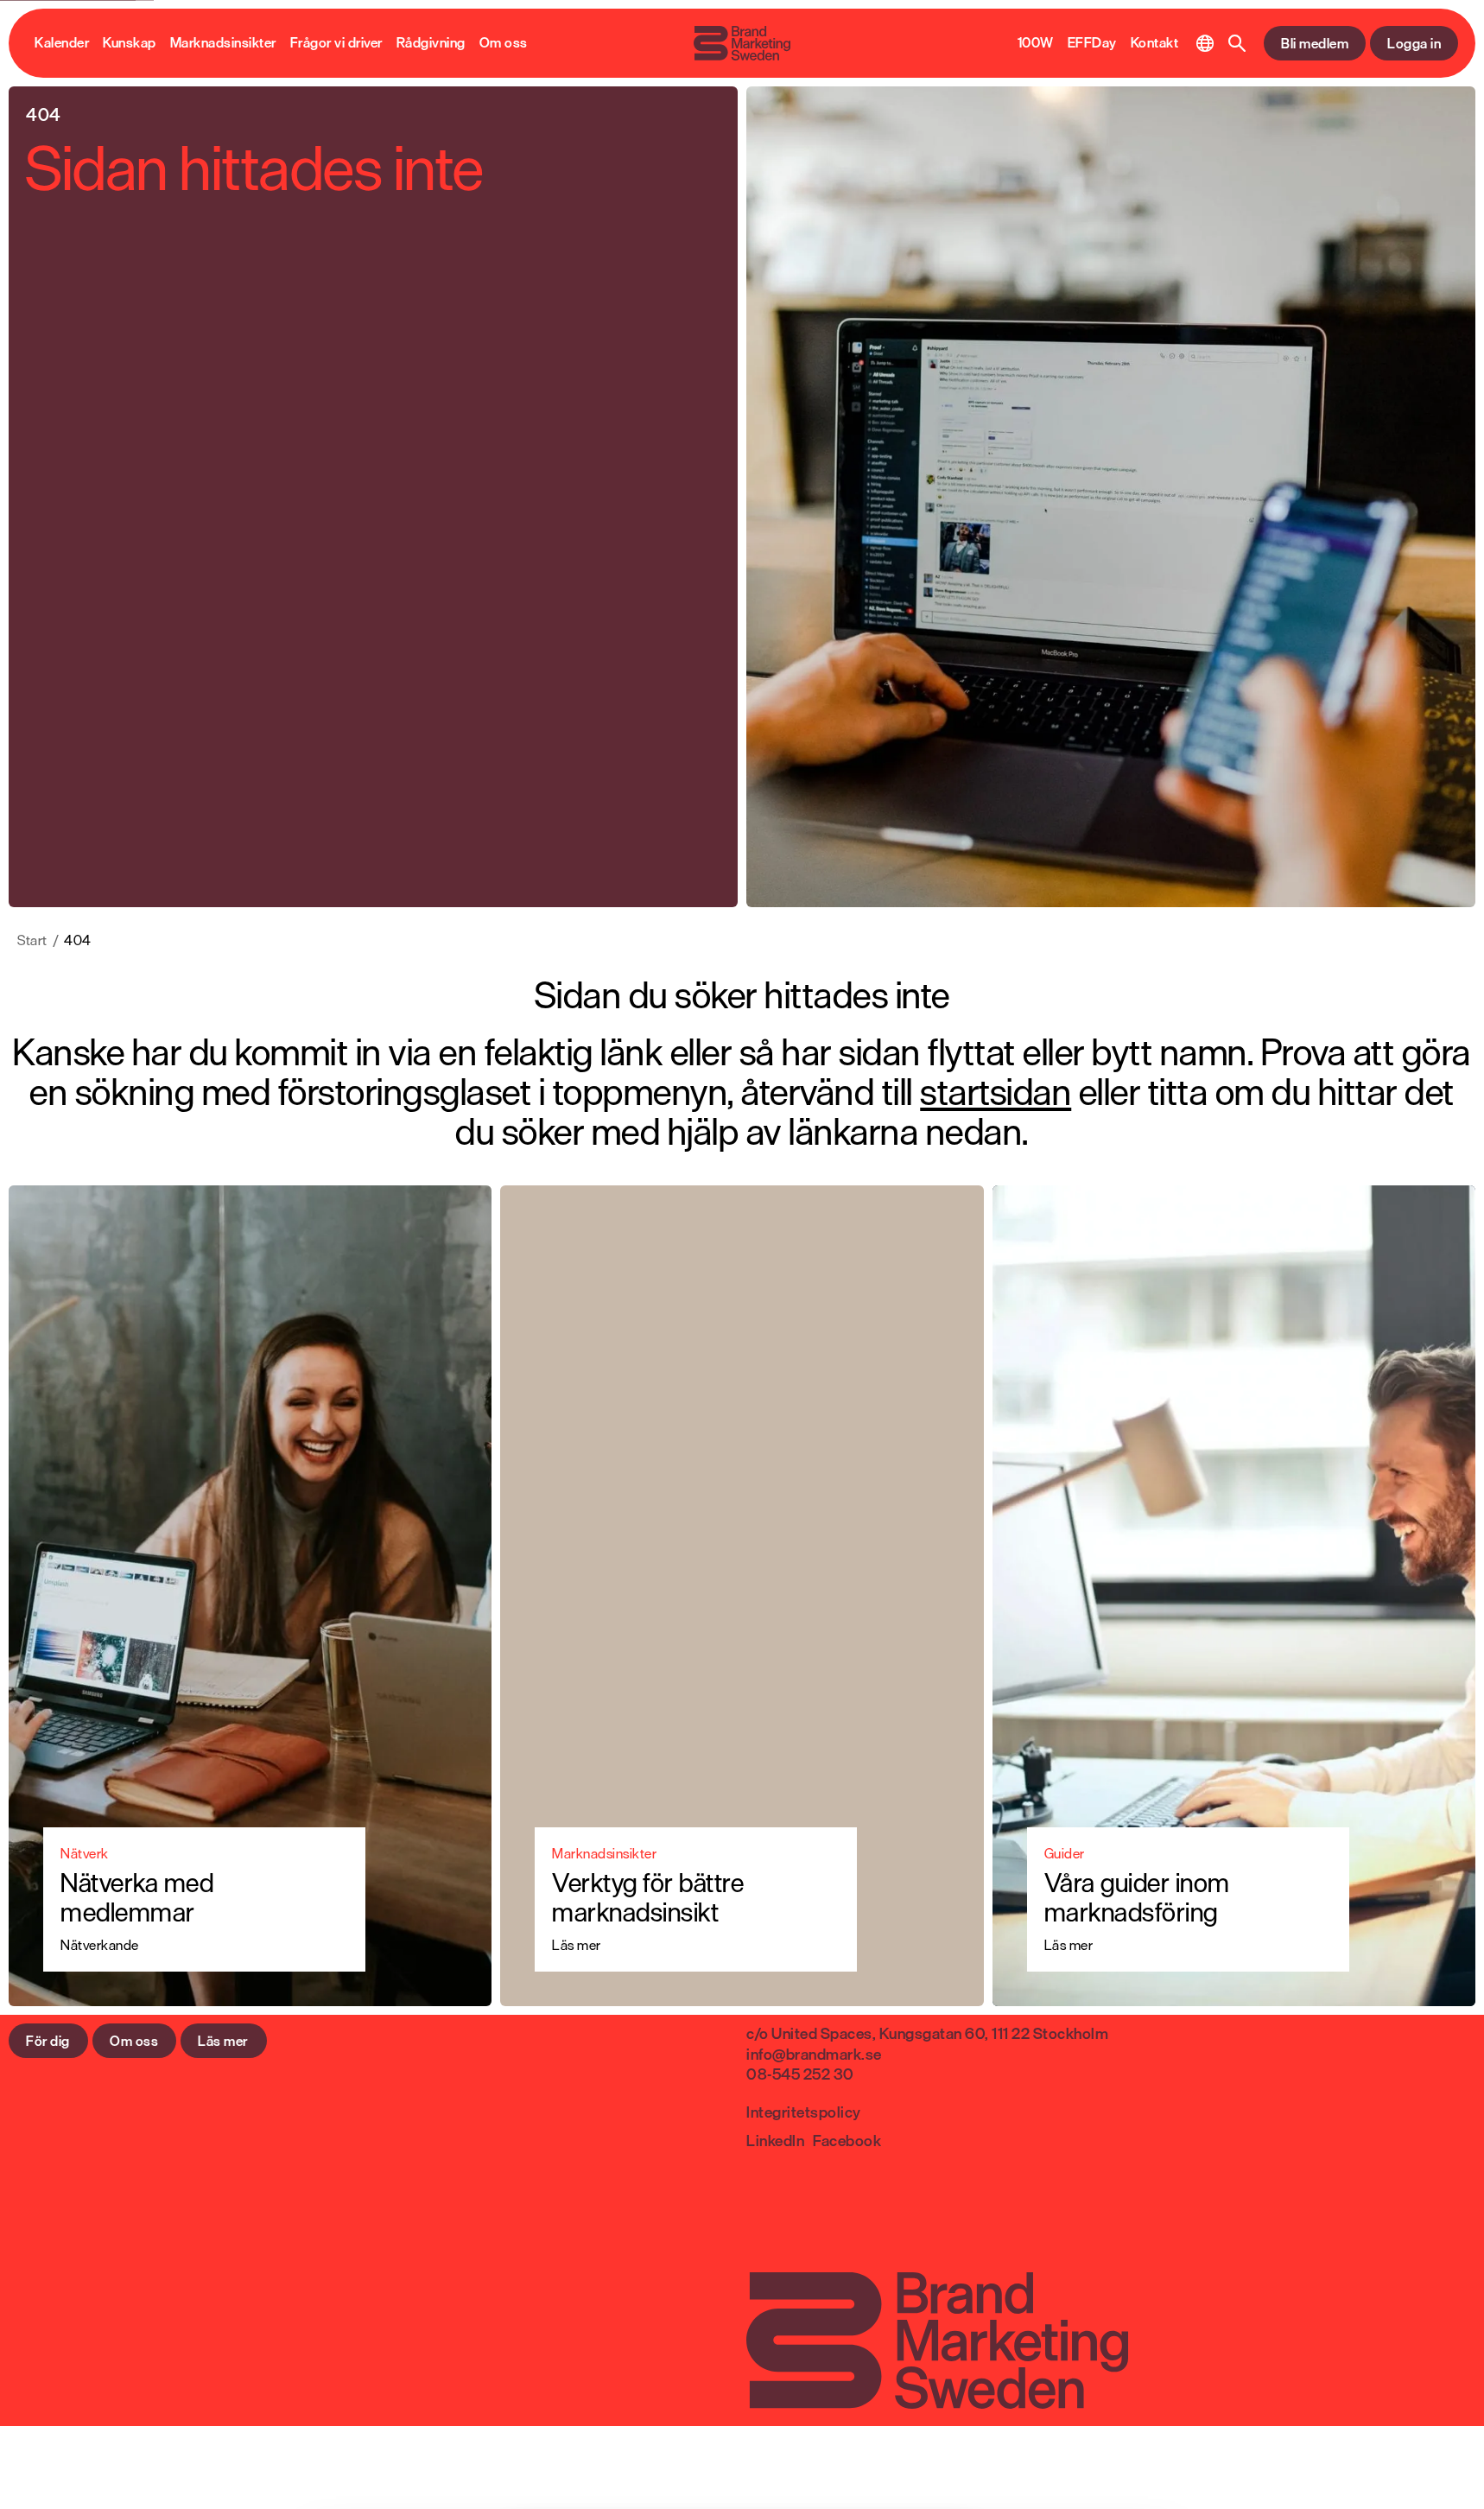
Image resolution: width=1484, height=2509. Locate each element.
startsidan (996, 1091)
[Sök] (1237, 43)
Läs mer (577, 1946)
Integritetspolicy (804, 2112)
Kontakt (1155, 43)
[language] (1205, 43)
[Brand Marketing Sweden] (742, 43)
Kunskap (130, 43)
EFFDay (1092, 43)
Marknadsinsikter (223, 43)
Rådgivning (431, 43)
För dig (48, 2041)
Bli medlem (1315, 43)
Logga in (1414, 43)
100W (1036, 43)
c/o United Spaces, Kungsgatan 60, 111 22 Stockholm (927, 2033)
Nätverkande (100, 1946)
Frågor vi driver (336, 43)
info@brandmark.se (814, 2054)
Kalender (62, 43)
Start (32, 941)
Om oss (504, 43)
